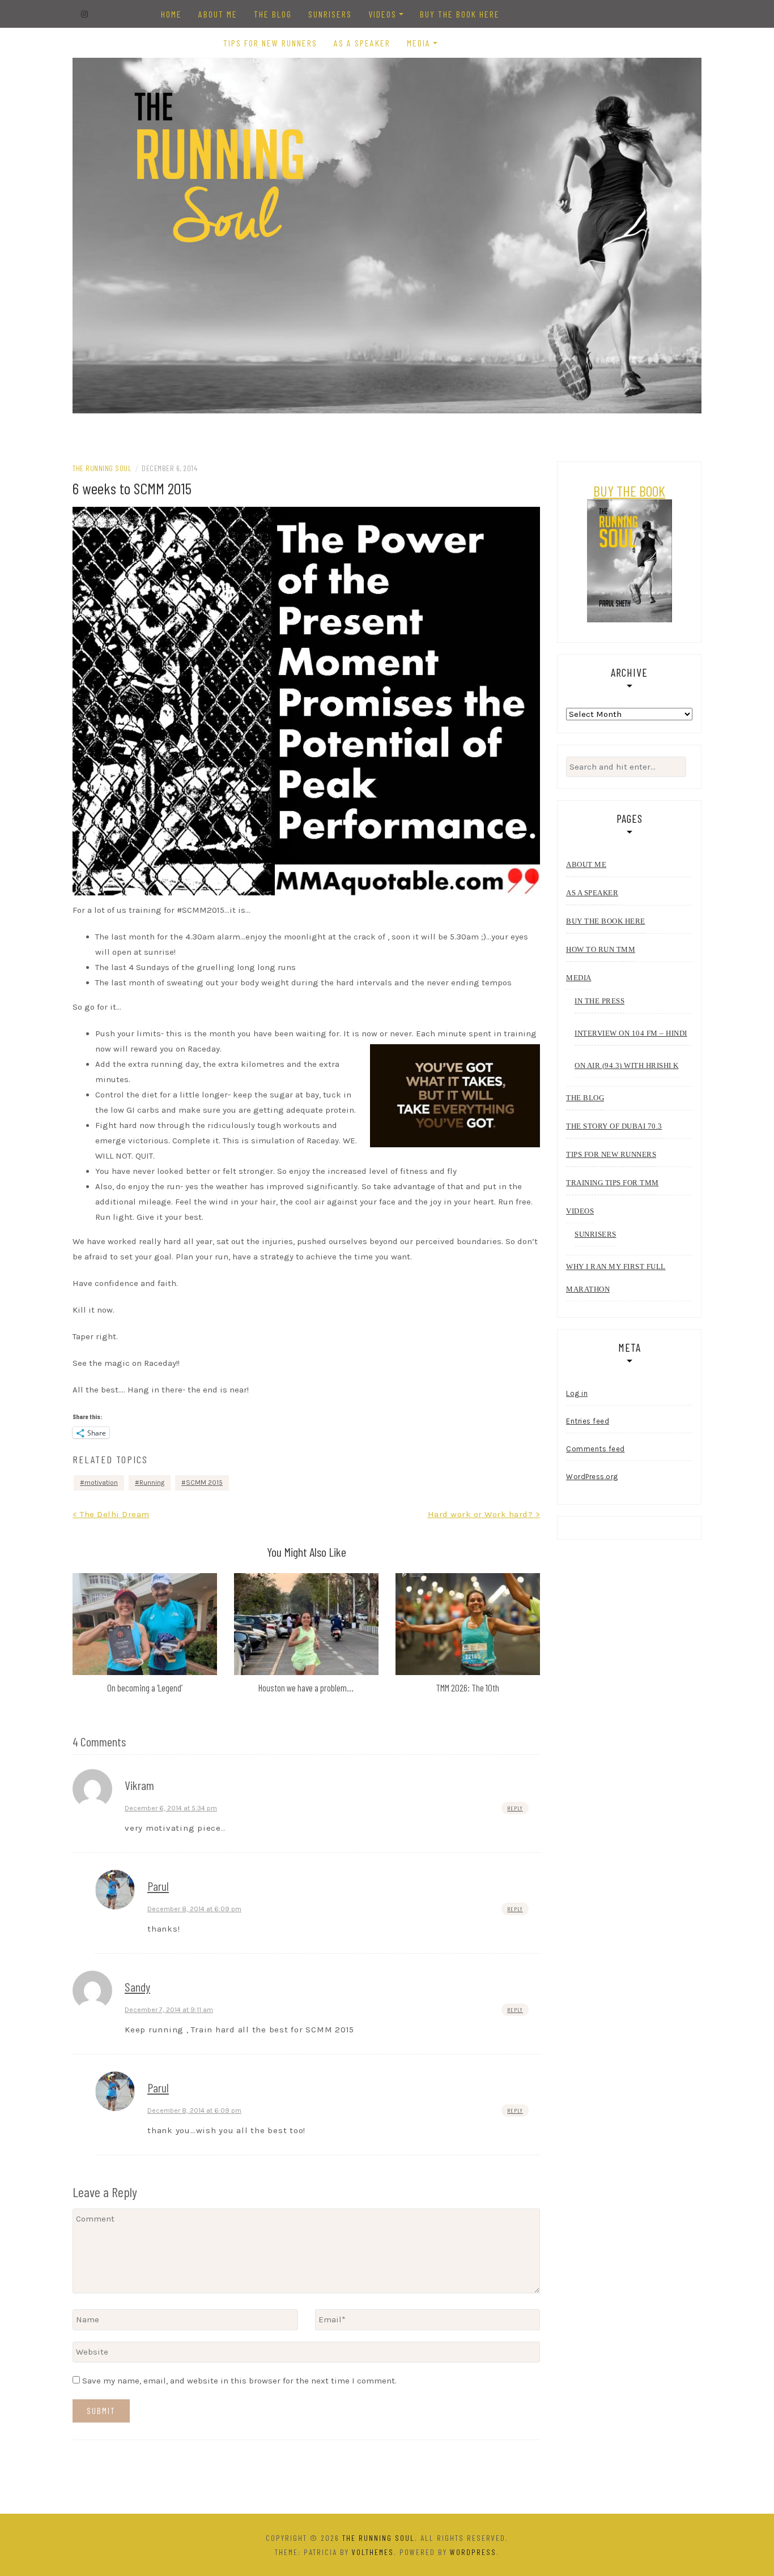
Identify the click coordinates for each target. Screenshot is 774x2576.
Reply (515, 1808)
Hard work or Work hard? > (484, 1514)
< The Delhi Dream (111, 1514)
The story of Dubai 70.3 (614, 1126)
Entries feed (588, 1421)
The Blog (273, 14)
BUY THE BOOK (629, 491)
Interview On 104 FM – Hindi (631, 1033)
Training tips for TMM (613, 1183)
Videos (382, 14)
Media (419, 43)
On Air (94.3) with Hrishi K (627, 1065)
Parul (158, 1886)
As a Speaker (362, 43)
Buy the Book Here (460, 14)
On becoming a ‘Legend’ (145, 1688)
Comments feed (596, 1449)
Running (152, 1483)
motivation (101, 1483)
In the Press (599, 1001)
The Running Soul (102, 468)
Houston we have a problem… (306, 1688)
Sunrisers (330, 14)
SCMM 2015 (204, 1483)
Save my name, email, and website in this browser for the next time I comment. (239, 2381)
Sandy (137, 1987)
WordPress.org (592, 1477)
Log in (577, 1393)
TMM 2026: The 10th (467, 1688)
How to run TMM (601, 949)
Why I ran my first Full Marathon (616, 1278)
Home (171, 14)
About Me (218, 14)
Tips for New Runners (270, 43)
